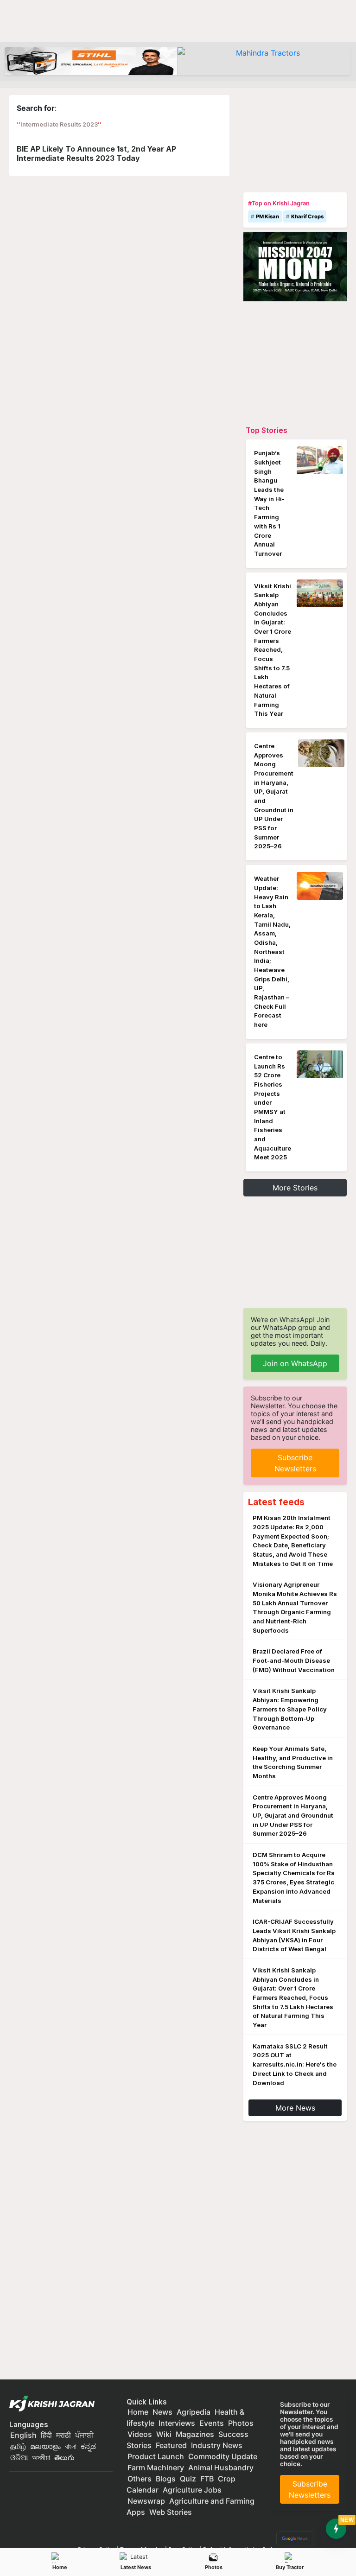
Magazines (195, 2434)
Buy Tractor (290, 2567)
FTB (207, 2479)
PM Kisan (267, 216)
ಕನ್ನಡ (88, 2446)
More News (295, 2108)
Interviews (177, 2423)
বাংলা (71, 2446)
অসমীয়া (41, 2457)
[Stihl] (91, 61)
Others (140, 2479)
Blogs (166, 2479)
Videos (140, 2434)
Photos (214, 2567)
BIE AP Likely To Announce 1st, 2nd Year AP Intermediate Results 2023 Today (96, 153)
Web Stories (171, 2512)
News (162, 2412)
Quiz (188, 2479)
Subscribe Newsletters (295, 1463)
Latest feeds (276, 1502)
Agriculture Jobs (192, 2490)
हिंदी (46, 2435)
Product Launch (156, 2456)
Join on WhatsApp (295, 1363)
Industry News (217, 2445)
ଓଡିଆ (19, 2457)
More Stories (295, 1188)
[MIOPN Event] (295, 266)
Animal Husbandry (221, 2468)
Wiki (164, 2434)
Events (212, 2423)
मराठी (64, 2435)
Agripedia (194, 2412)
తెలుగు (64, 2457)
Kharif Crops (307, 216)
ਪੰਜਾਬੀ (84, 2435)
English (23, 2435)
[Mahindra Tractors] (264, 61)
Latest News (136, 2567)
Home (60, 2567)
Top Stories (267, 430)
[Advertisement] (295, 141)
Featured (171, 2445)
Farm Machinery (156, 2468)
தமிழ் (18, 2446)
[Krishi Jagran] (54, 2404)
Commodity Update (223, 2456)
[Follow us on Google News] (293, 2538)
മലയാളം (45, 2446)
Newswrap (146, 2501)
